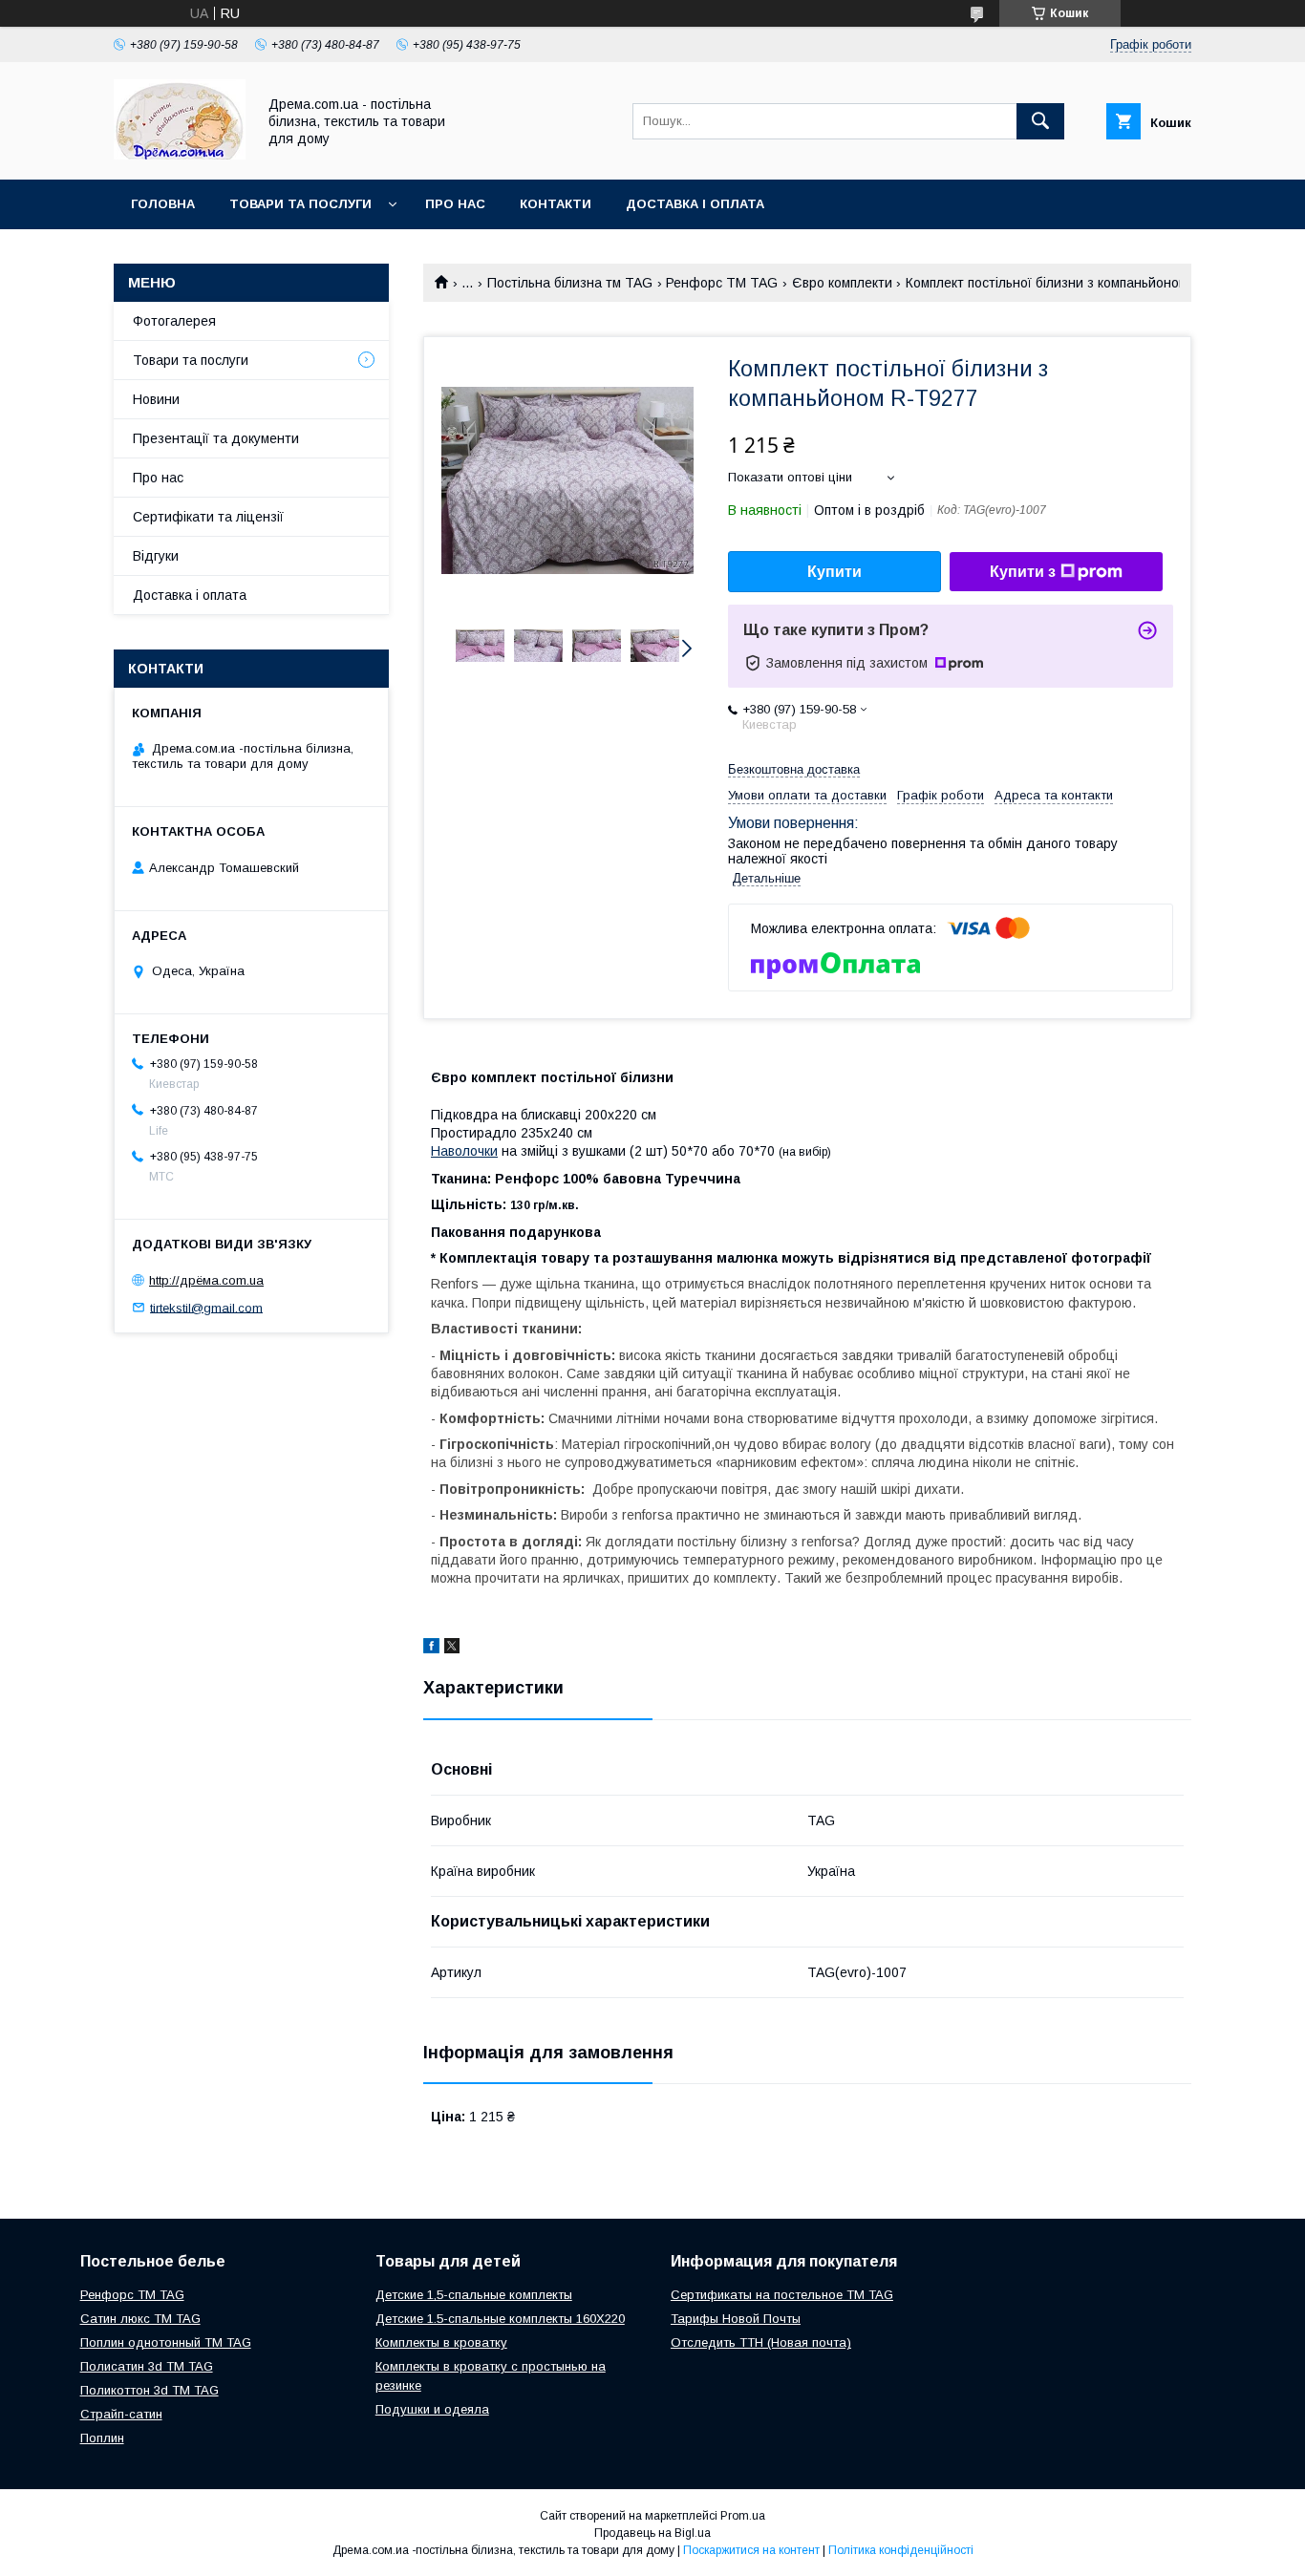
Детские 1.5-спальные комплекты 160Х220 (500, 2319)
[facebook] (431, 1649)
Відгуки (156, 556)
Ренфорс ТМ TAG (722, 283)
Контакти (556, 204)
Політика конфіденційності (901, 2550)
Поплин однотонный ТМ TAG (166, 2342)
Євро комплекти (842, 283)
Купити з (1023, 572)
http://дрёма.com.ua (206, 1280)
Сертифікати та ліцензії (208, 517)
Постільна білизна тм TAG (570, 283)
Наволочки (464, 1151)
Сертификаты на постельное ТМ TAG (782, 2295)
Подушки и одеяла (432, 2409)
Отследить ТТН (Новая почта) (761, 2342)
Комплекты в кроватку (441, 2342)
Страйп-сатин (121, 2414)
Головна (163, 204)
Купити (834, 572)
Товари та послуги (300, 204)
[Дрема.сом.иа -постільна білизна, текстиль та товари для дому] (180, 155)
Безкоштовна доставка (794, 769)
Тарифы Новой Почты (736, 2319)
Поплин (102, 2438)
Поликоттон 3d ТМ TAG (150, 2390)
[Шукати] (1040, 121)
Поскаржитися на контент (751, 2550)
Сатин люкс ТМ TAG (140, 2319)
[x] (452, 1649)
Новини (156, 399)
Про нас (455, 204)
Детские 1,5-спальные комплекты (474, 2295)
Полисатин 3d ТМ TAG (147, 2366)
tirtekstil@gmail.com (206, 1307)
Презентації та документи (216, 438)
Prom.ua (743, 2516)
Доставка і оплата (695, 204)
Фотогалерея (174, 321)
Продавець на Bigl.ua (652, 2533)
